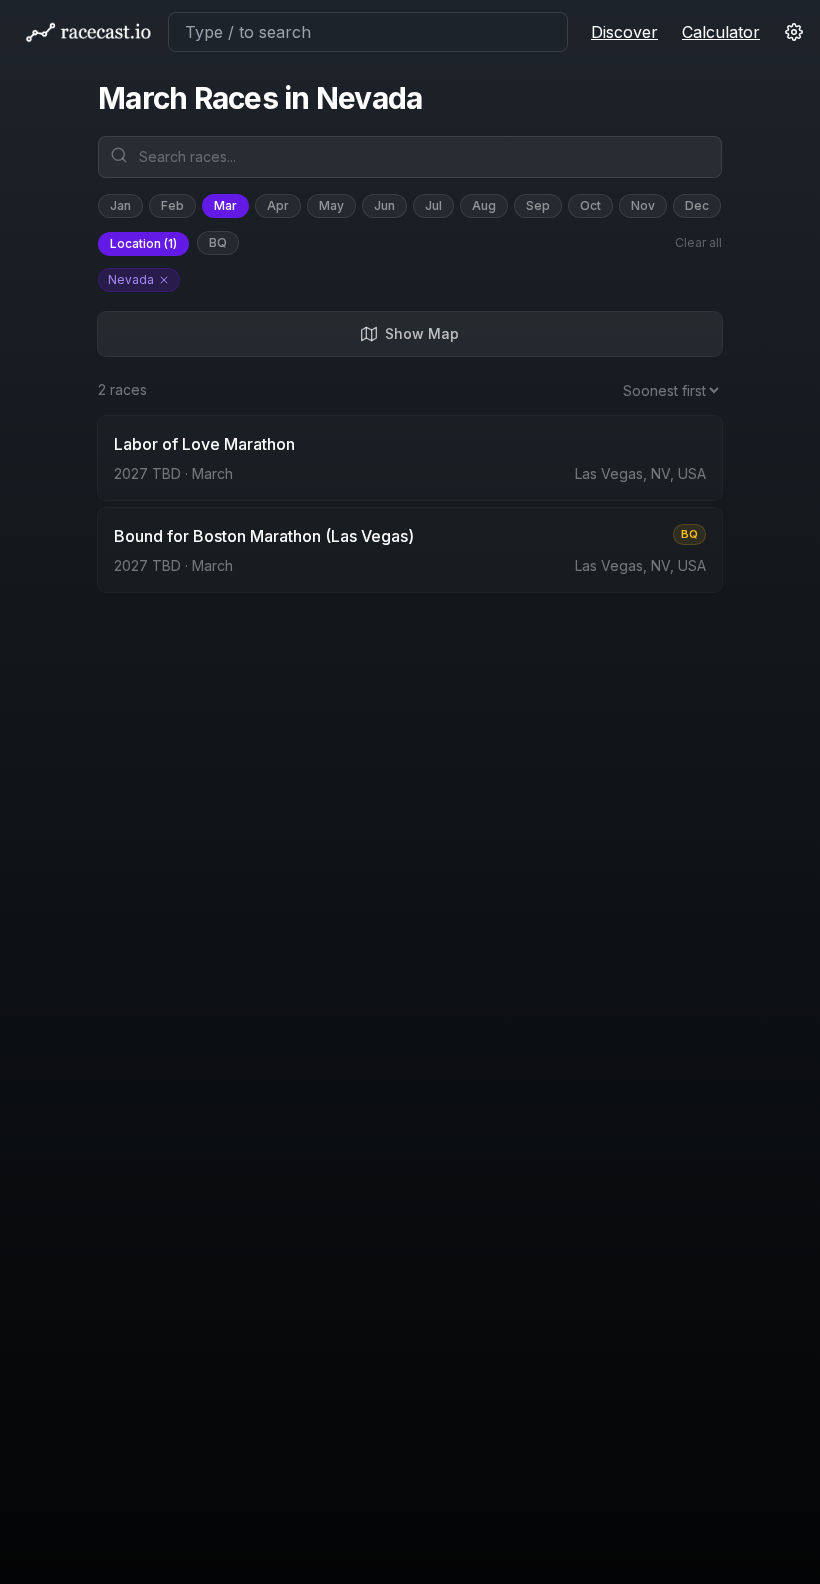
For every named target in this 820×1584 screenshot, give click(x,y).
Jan (120, 205)
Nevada (131, 279)
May (331, 205)
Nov (643, 205)
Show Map (422, 333)
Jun (384, 205)
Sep (538, 205)
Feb (172, 205)
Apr (278, 205)
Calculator (721, 32)
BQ (218, 242)
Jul (433, 205)
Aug (484, 205)
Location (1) (143, 243)
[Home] (88, 32)
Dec (697, 205)
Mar (225, 205)
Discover (624, 32)
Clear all (698, 242)
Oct (590, 205)
